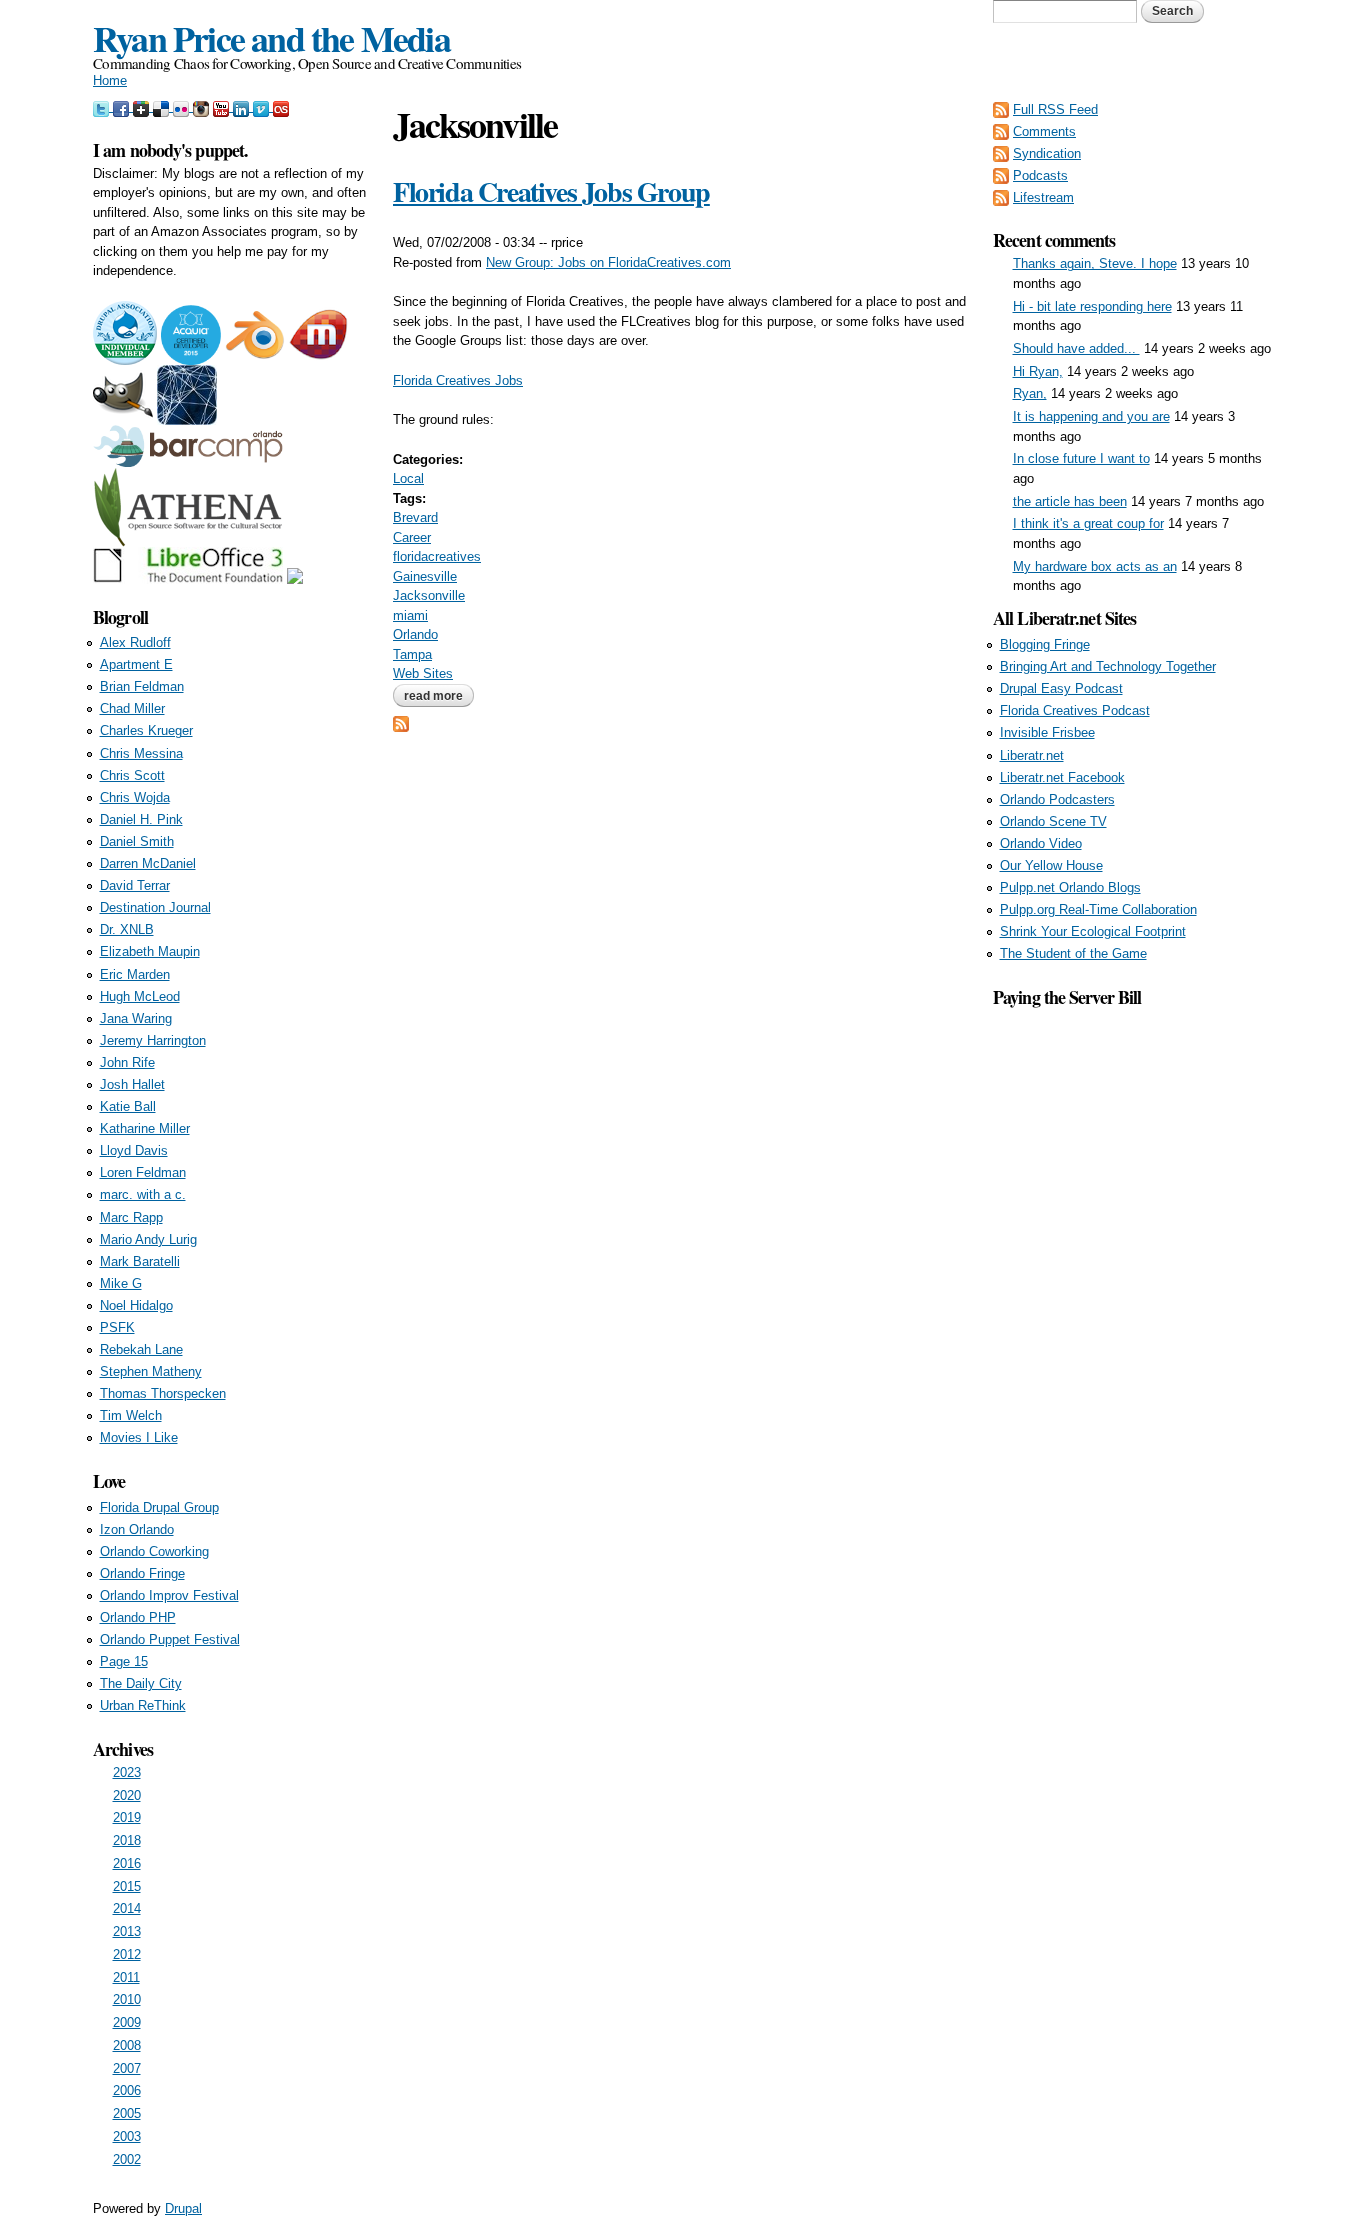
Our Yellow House (1051, 865)
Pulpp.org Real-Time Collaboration (1098, 909)
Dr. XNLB (127, 929)
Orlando (415, 634)
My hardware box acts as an (1095, 566)
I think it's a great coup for (1088, 523)
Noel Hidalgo (136, 1305)
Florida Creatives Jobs (458, 380)
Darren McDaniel (148, 863)
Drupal (183, 2208)
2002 (127, 2159)
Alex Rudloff (135, 642)
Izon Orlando (137, 1529)
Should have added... (1076, 348)
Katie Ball (128, 1106)
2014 (127, 1908)
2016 (127, 1863)
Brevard (415, 517)
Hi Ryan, (1038, 371)
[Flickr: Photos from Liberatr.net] (183, 106)
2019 (127, 1817)
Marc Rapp (131, 1217)
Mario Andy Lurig (148, 1239)
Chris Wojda (135, 797)
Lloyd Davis (134, 1150)
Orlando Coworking (154, 1551)
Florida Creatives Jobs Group (551, 191)
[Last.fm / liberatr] (281, 106)
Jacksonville (429, 595)
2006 (127, 2090)
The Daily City (141, 1683)
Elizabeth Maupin (150, 951)
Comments (1044, 131)
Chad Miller (132, 708)
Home (110, 80)
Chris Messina (141, 753)
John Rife (127, 1062)
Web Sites (423, 673)
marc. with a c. (143, 1194)
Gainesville (425, 576)
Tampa (412, 654)
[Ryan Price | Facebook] (123, 106)
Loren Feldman (143, 1172)
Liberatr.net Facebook (1062, 777)
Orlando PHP (138, 1617)
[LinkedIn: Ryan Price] (243, 106)
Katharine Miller (145, 1128)
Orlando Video (1041, 843)
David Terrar (135, 885)
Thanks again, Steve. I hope (1095, 263)
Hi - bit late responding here (1092, 306)
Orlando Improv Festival (169, 1595)
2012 (127, 1954)
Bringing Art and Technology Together (1108, 666)
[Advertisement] (1133, 1311)
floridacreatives (437, 556)
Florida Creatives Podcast (1075, 710)
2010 (127, 1999)
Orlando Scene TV (1053, 821)
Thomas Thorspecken (163, 1393)
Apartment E (136, 664)
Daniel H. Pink (141, 819)
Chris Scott (132, 775)
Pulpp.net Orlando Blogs (1070, 887)
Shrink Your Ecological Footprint (1093, 931)
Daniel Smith (137, 841)
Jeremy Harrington (153, 1040)
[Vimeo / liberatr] (263, 106)
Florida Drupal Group (159, 1507)
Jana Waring (136, 1018)
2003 (127, 2136)
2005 (127, 2113)
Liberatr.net (1032, 755)
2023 (127, 1772)
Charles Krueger (146, 730)
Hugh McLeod (140, 996)
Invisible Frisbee (1047, 732)
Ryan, (1030, 393)
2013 (127, 1931)
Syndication (1047, 153)
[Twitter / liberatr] (103, 106)
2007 (127, 2068)
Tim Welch (131, 1415)
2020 (127, 1795)
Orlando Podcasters (1057, 799)
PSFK (117, 1327)
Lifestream (1043, 197)
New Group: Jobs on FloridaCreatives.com (608, 262)
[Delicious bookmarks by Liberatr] (163, 106)
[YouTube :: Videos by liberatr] (223, 106)
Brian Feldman (142, 686)
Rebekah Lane (141, 1349)
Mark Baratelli (140, 1261)
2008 (127, 2045)
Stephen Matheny (151, 1371)
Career (412, 537)
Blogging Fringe (1045, 644)
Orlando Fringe (142, 1573)
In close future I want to (1081, 458)
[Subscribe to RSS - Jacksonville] (401, 722)
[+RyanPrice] (143, 106)
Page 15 (124, 1661)
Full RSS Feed (1055, 109)
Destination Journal (155, 907)
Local (408, 478)
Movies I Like (139, 1437)
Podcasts (1040, 175)
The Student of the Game (1073, 953)
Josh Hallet (132, 1084)
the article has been (1070, 501)
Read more (439, 696)
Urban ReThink (143, 1705)
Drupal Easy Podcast (1061, 688)
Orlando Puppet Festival (170, 1639)
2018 (127, 1840)
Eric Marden (135, 974)
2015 (127, 1886)
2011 (126, 1977)
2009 (127, 2022)
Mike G (121, 1283)
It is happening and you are (1091, 416)
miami (410, 615)
